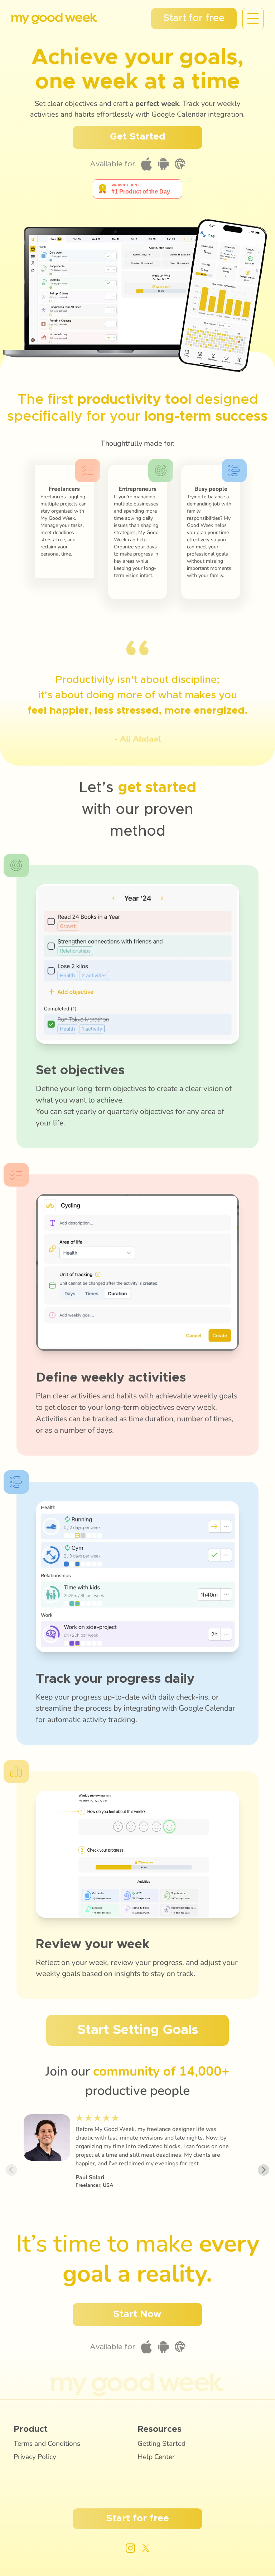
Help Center (156, 2457)
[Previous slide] (11, 2170)
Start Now (137, 2314)
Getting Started (161, 2444)
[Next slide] (264, 2170)
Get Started (138, 137)
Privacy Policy (35, 2457)
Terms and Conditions (47, 2444)
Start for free (194, 18)
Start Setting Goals (138, 2030)
